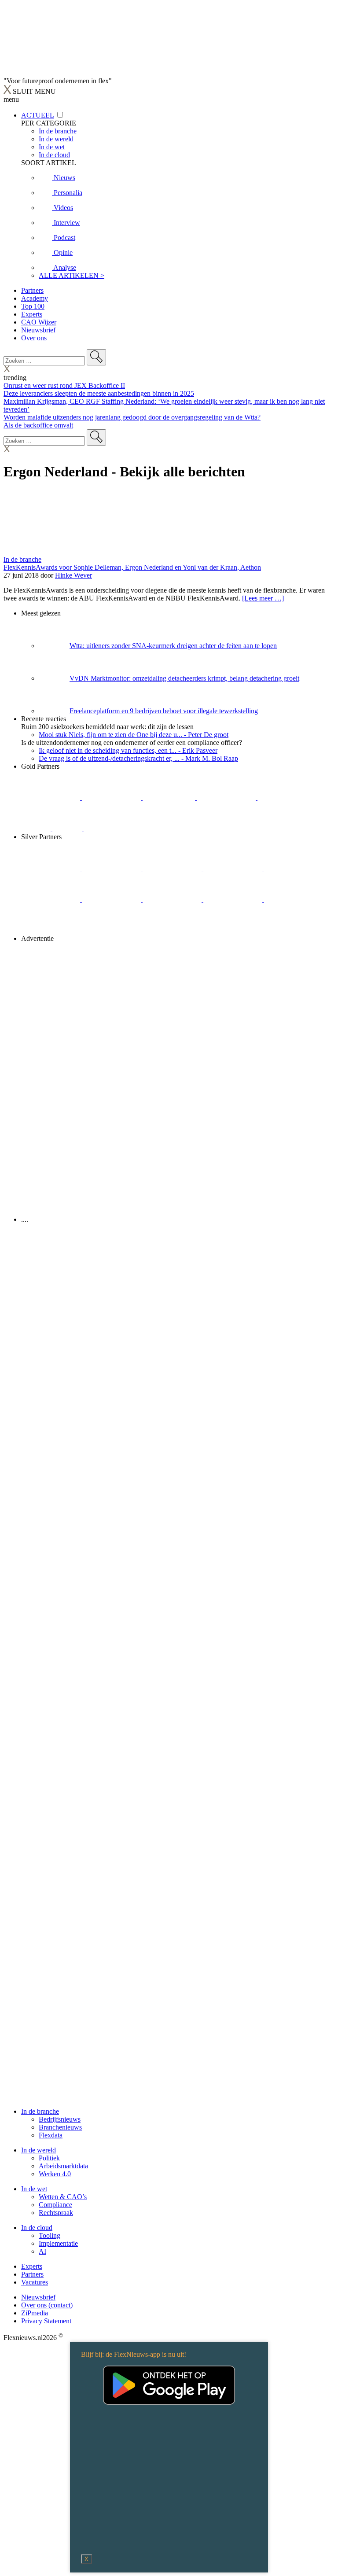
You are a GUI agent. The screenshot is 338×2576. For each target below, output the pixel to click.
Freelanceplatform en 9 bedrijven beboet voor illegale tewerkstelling (164, 711)
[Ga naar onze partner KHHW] (68, 829)
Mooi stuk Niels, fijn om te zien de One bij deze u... (134, 735)
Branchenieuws (60, 2127)
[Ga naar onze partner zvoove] (113, 829)
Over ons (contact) (47, 2305)
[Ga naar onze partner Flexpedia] (287, 798)
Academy (35, 298)
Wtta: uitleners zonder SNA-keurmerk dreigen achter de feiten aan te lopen (173, 646)
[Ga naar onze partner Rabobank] (112, 899)
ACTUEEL (37, 115)
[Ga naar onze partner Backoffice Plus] (51, 798)
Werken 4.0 (55, 2174)
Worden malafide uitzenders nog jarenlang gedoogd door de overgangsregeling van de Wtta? (132, 417)
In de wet (34, 2189)
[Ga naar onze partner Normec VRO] (234, 868)
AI (42, 2251)
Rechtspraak (56, 2213)
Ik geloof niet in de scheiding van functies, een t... (128, 750)
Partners (32, 290)
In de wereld (39, 2150)
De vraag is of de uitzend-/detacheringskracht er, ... (138, 758)
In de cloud (37, 2228)
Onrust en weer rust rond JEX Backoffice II (64, 385)
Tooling (50, 2235)
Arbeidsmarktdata (63, 2166)
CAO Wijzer (39, 322)
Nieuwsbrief (38, 330)
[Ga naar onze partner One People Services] (227, 798)
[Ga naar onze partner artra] (51, 899)
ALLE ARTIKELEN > (72, 275)
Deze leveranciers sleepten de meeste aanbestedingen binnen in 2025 (99, 393)
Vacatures (35, 2282)
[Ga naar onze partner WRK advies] (51, 931)
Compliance (55, 2205)
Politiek (49, 2158)
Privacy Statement (46, 2321)
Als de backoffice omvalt (38, 425)
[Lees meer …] (263, 598)
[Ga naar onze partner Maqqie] (294, 868)
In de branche (22, 559)
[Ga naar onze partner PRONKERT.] (173, 868)
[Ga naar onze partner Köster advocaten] (234, 899)
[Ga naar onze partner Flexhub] (51, 868)
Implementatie (58, 2243)
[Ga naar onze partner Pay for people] (294, 899)
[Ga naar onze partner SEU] (112, 868)
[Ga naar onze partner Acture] (112, 798)
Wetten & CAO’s (63, 2197)
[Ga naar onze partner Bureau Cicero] (37, 829)
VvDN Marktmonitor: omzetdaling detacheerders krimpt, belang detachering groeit (184, 678)
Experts (32, 314)
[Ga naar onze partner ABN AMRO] (173, 899)
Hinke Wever (73, 575)
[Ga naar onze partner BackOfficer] (170, 798)
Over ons (34, 338)
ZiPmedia (35, 2313)
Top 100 (33, 306)
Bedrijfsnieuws (60, 2119)
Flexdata (51, 2135)
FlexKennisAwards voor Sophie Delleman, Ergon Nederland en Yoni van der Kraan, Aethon (132, 567)
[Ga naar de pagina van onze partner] (81, 1272)
